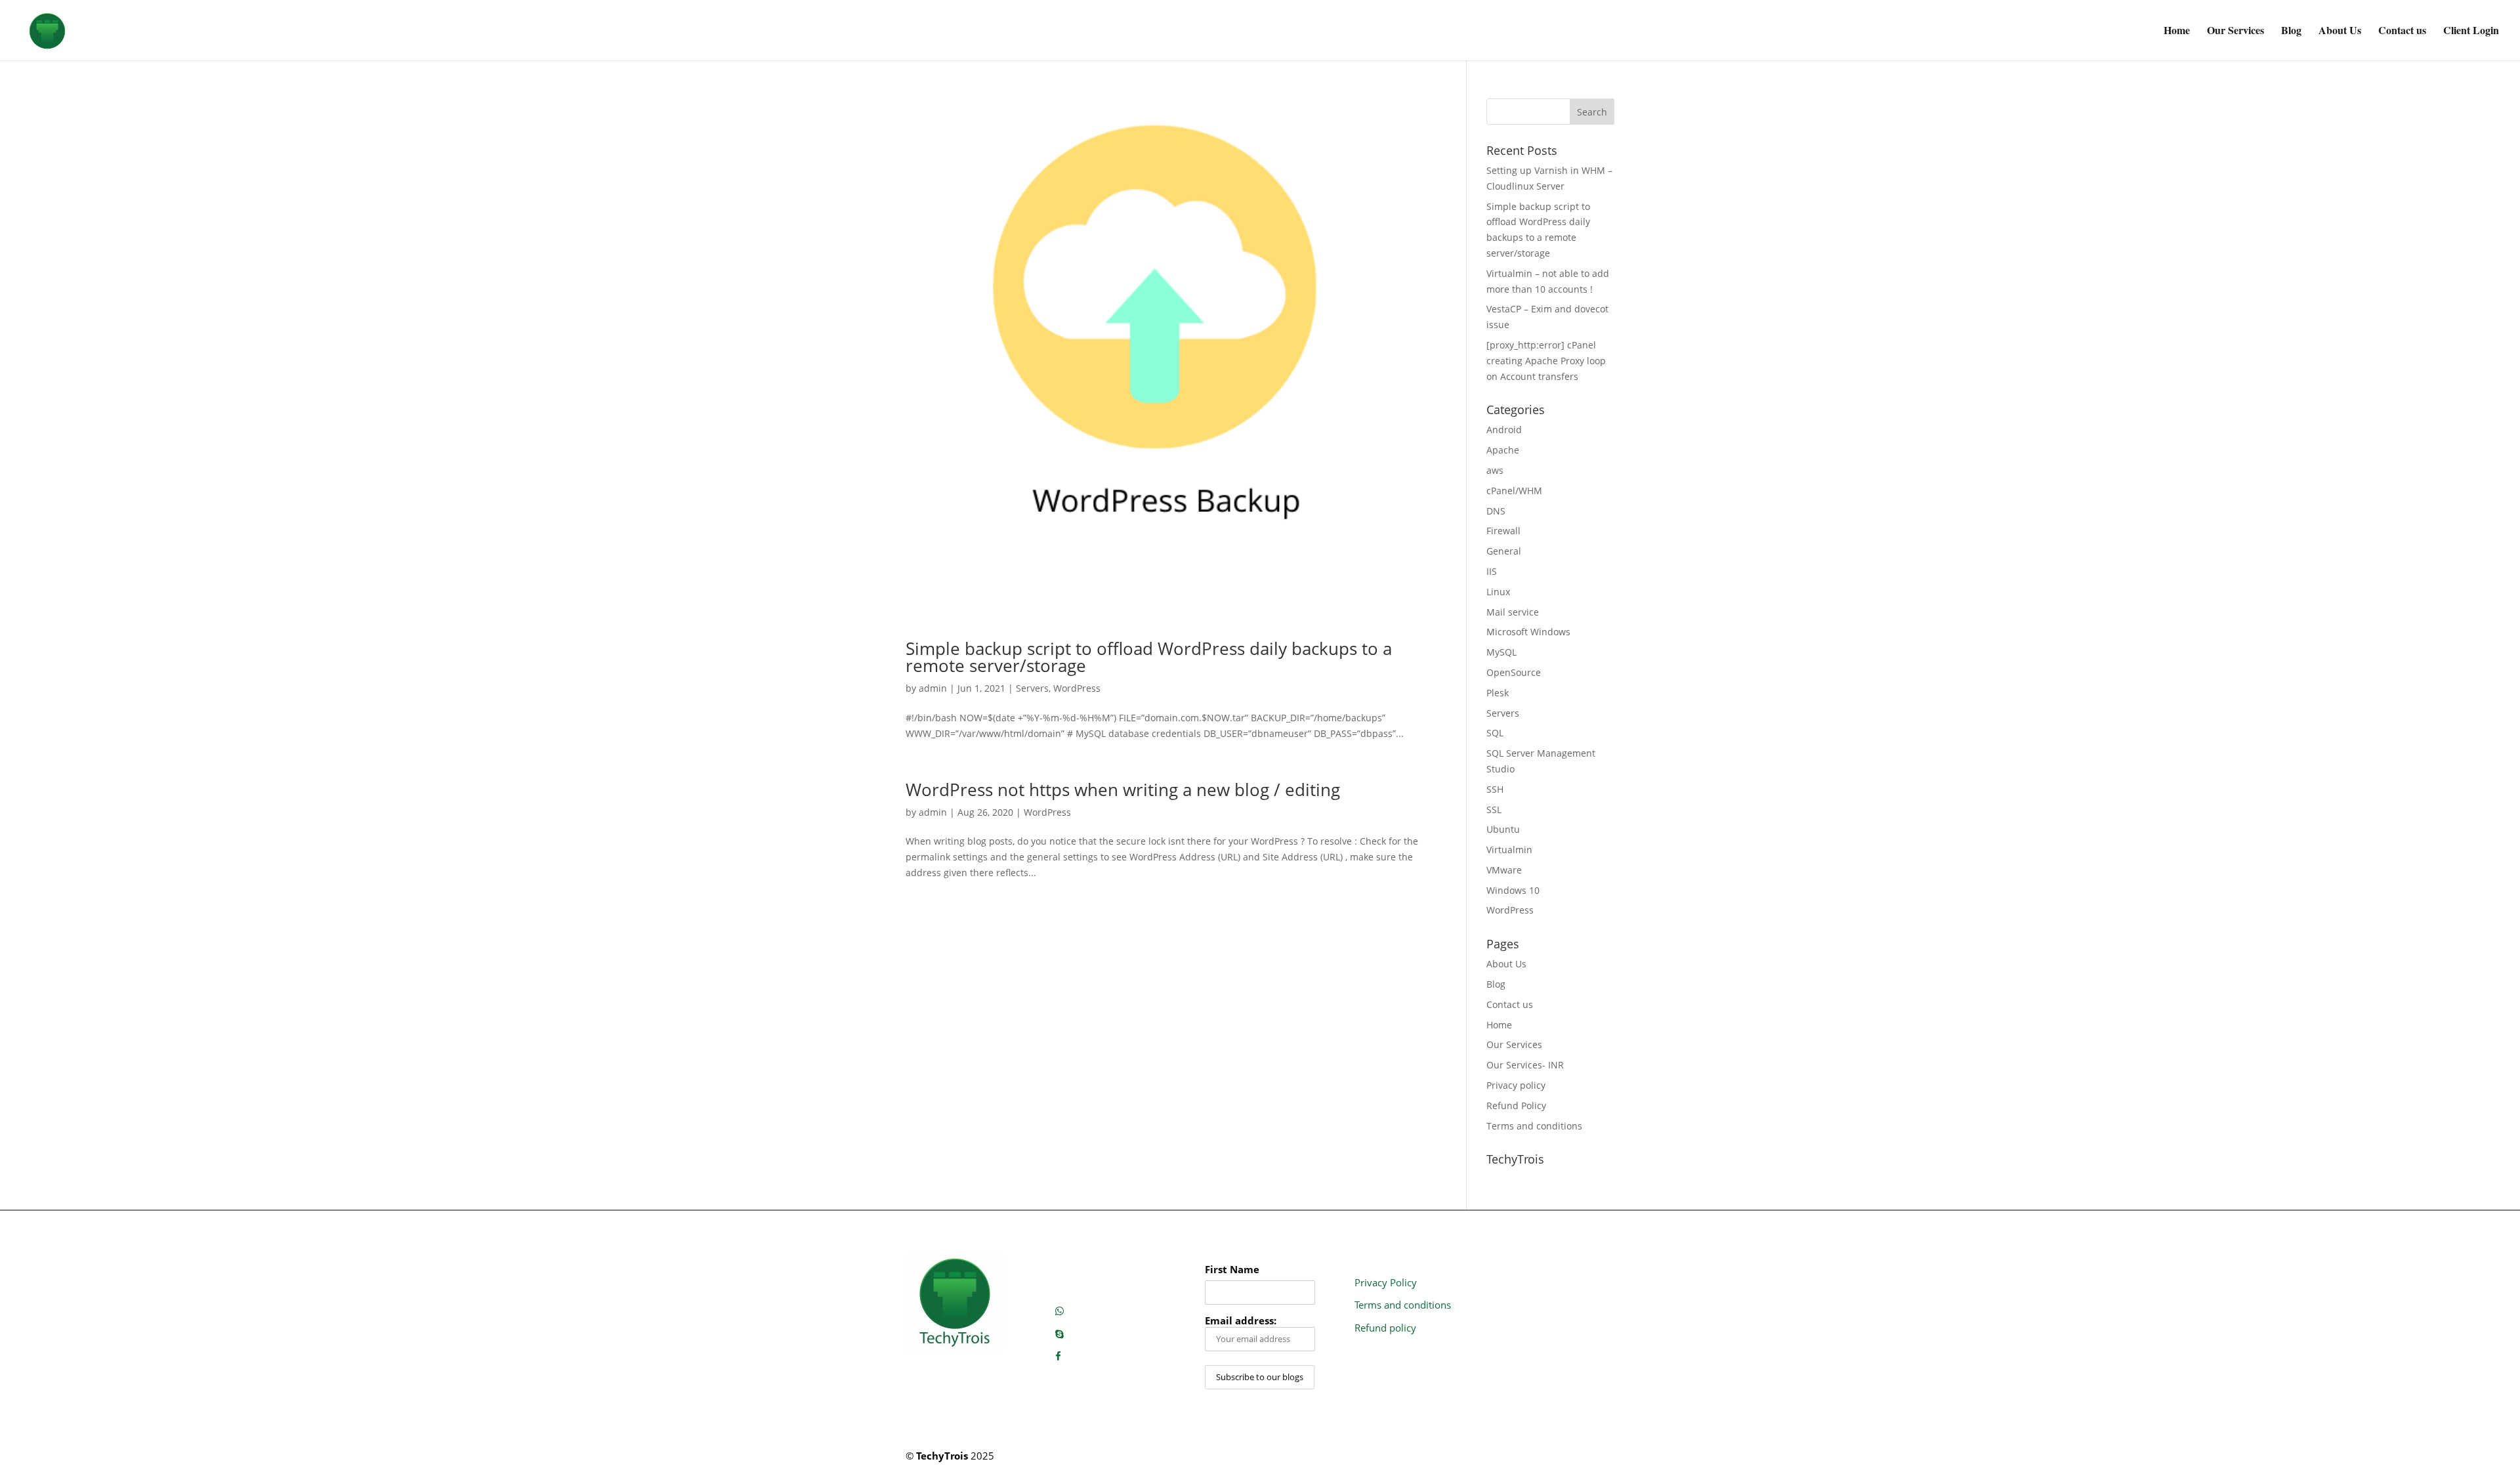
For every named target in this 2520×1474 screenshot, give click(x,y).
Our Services (2236, 32)
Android (1504, 430)
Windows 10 (1513, 890)
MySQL (1501, 652)
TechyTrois (942, 1456)
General (1504, 551)
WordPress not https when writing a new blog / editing (1123, 790)
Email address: (1241, 1321)
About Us (2340, 32)
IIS (1492, 571)
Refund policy (1385, 1328)
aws (1495, 470)
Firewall (1503, 531)
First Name (1232, 1270)
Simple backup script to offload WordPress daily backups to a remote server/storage (1149, 657)
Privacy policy (1516, 1085)
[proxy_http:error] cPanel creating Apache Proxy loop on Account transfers (1546, 361)
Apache (1503, 450)
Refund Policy (1516, 1105)
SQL (1495, 733)
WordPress (1077, 688)
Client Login (2471, 32)
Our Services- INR (1525, 1065)
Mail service (1513, 612)
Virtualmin (1509, 850)
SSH (1495, 789)
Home (2177, 32)
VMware (1504, 870)
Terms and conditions (1534, 1126)
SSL (1494, 810)
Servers (1032, 688)
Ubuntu (1503, 829)
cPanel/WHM (1514, 491)
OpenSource (1514, 672)
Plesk (1498, 693)
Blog (2291, 32)
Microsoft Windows (1528, 632)
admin (933, 688)
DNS (1496, 511)
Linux (1498, 592)
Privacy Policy (1386, 1282)
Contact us (2402, 32)
